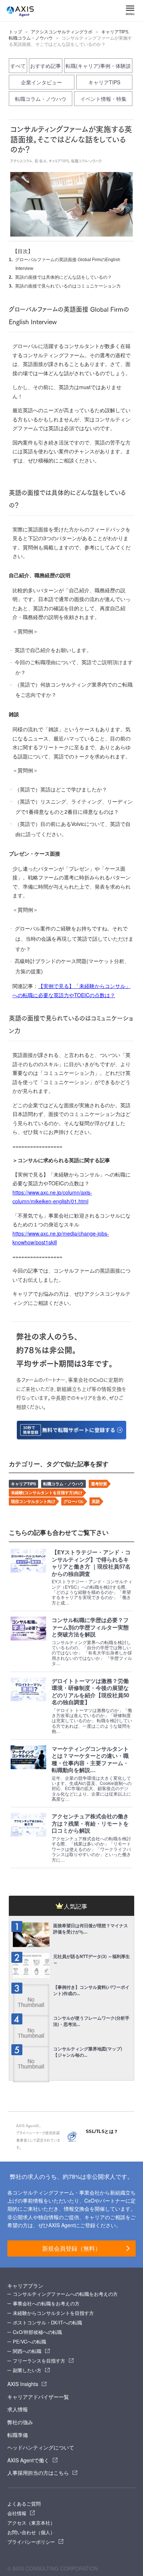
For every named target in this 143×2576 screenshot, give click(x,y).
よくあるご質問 (24, 2504)
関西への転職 (27, 2351)
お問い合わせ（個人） (31, 2532)
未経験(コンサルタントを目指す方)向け (47, 1492)
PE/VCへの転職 (30, 2341)
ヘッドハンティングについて (41, 2447)
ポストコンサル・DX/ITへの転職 (47, 2322)
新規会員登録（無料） (71, 2248)
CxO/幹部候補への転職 (37, 2332)
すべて (18, 66)
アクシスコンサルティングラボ (62, 32)
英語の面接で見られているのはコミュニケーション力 (68, 286)
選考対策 (99, 1484)
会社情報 (17, 2513)
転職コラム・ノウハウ (31, 38)
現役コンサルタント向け (33, 1501)
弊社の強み (20, 2422)
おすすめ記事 (45, 66)
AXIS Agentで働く (28, 2460)
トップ (15, 32)
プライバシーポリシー (31, 2542)
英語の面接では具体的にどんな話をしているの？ (63, 277)
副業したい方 (27, 2370)
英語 (96, 1501)
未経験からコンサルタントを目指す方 (53, 2313)
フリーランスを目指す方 (39, 2361)
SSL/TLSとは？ (102, 2132)
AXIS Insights (23, 2384)
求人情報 (18, 2409)
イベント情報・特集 (103, 99)
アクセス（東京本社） (31, 2523)
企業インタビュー (41, 82)
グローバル (74, 1501)
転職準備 (18, 2435)
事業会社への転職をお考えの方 (46, 2303)
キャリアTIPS (115, 32)
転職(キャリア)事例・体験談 (98, 66)
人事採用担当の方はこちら (38, 2473)
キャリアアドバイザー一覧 (38, 2397)
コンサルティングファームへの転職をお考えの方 (65, 2294)
